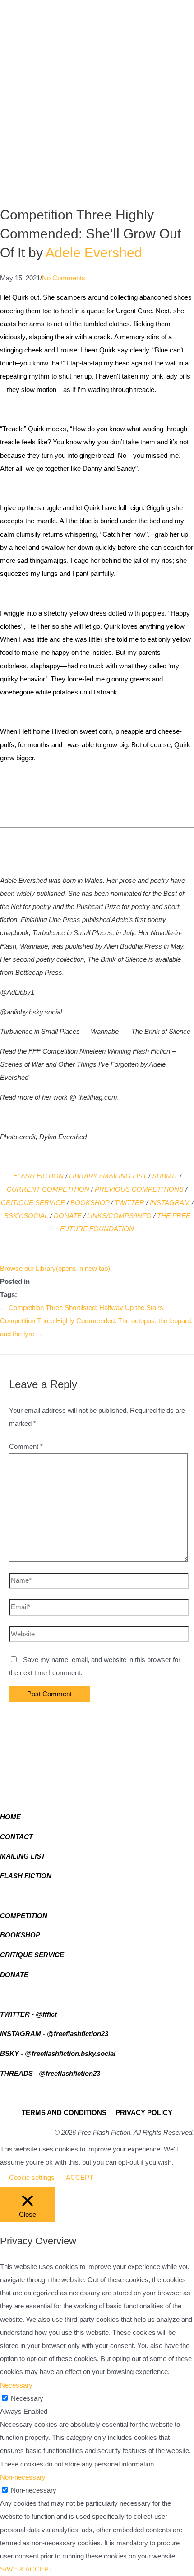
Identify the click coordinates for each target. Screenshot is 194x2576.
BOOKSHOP (90, 1203)
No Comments (64, 278)
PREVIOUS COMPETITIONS (139, 1189)
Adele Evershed (94, 253)
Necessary (27, 2398)
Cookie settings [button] (32, 2178)
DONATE (68, 1216)
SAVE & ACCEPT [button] (26, 2569)
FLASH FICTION (38, 1176)
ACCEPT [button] (80, 2178)
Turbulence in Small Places (40, 1032)
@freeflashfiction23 (78, 2034)
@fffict (46, 2014)
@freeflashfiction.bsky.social (70, 2054)
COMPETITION (66, 1189)
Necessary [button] (16, 2385)
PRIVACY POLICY (144, 2113)
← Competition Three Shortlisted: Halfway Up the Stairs (82, 1308)
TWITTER (129, 1203)
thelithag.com (98, 1097)
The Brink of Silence (161, 1032)
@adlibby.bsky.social (31, 1012)
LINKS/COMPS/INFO (119, 1216)
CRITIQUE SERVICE (33, 1203)
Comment (26, 1447)
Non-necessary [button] (23, 2477)
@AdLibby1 (17, 992)
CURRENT (23, 1189)
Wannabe (105, 1032)
